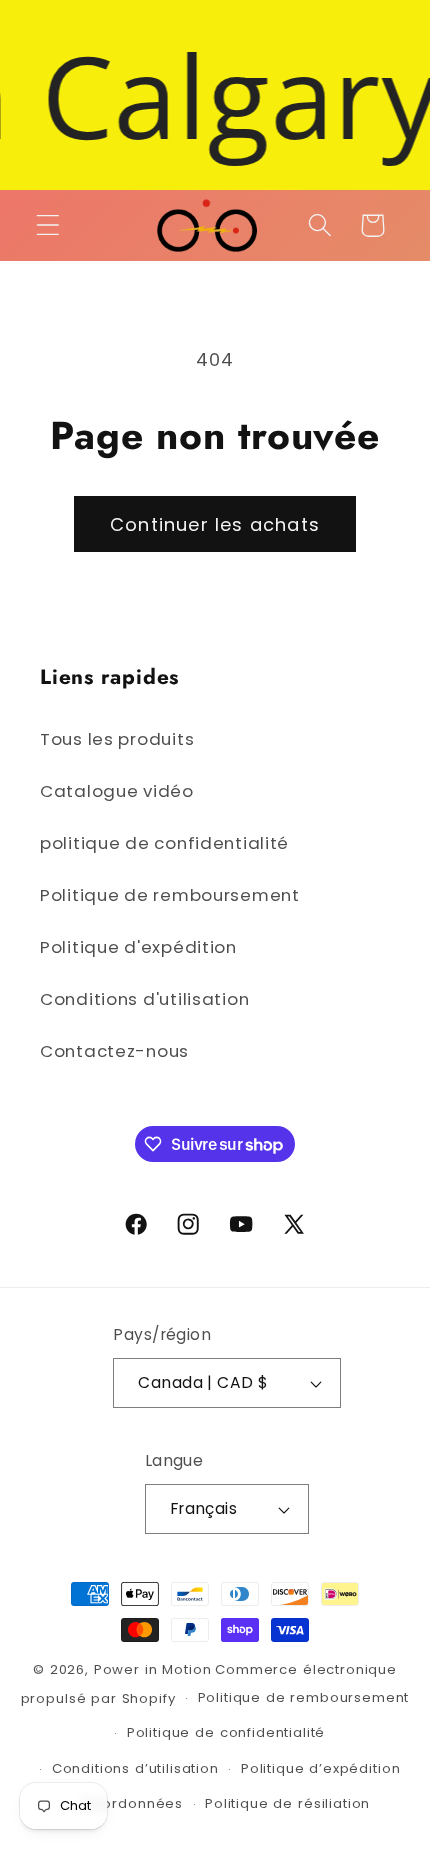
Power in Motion (153, 1669)
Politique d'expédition (138, 947)
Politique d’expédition (320, 1768)
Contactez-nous (114, 1051)
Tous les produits (117, 739)
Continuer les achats (215, 524)
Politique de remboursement (170, 895)
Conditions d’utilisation (135, 1768)
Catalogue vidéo (117, 791)
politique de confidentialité (164, 843)
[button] (48, 225)
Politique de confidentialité (226, 1732)
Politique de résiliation (287, 1803)
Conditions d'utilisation (144, 999)
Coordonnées (132, 1803)
